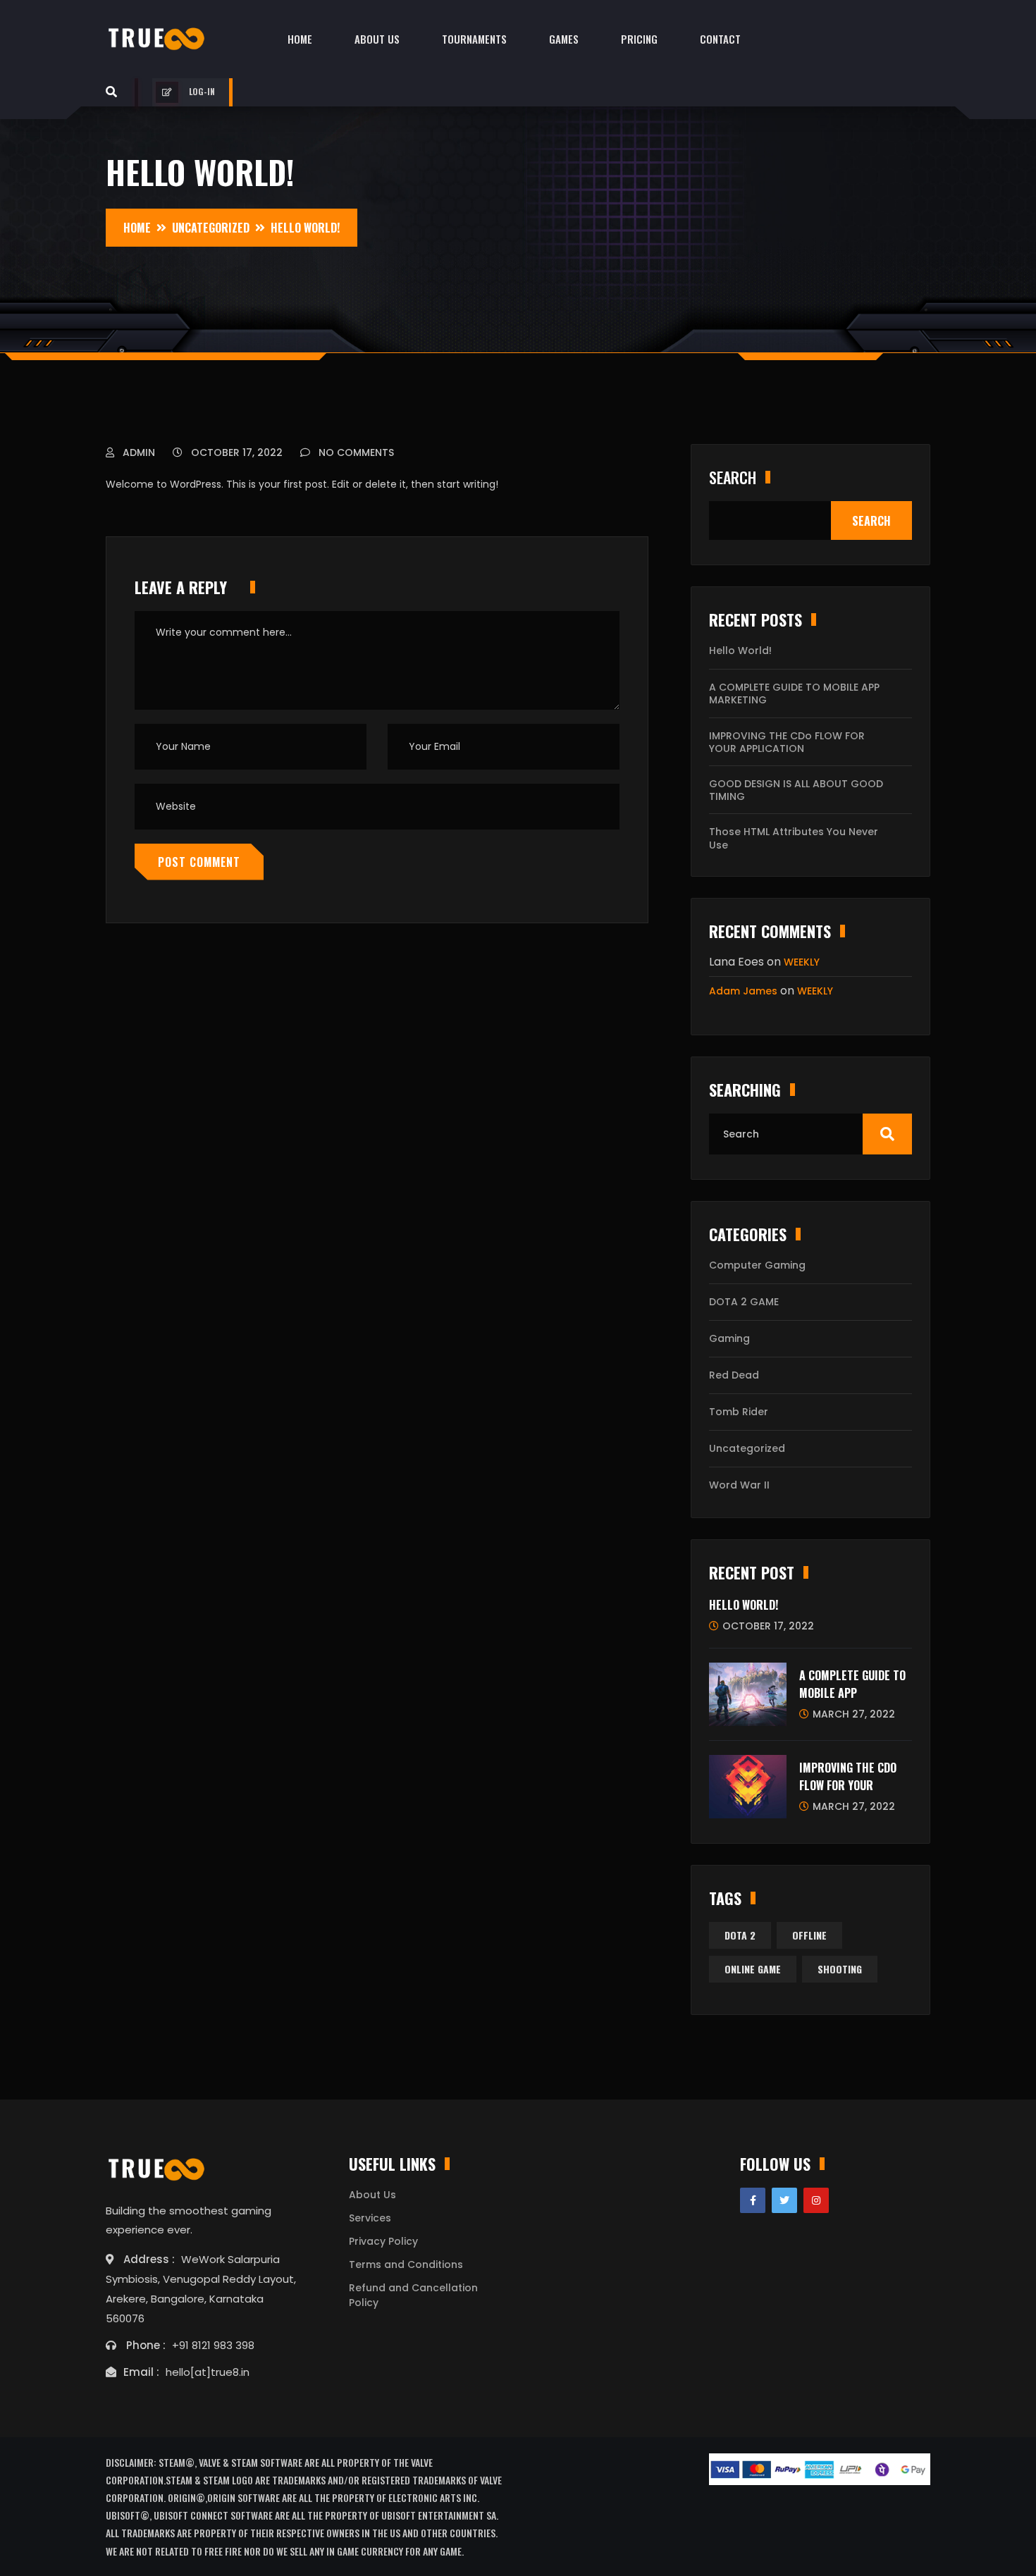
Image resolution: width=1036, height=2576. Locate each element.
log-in (202, 91)
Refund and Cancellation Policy (413, 2295)
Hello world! (740, 651)
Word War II (739, 1485)
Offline (809, 1935)
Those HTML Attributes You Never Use (794, 838)
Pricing (639, 39)
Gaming (729, 1338)
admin (137, 452)
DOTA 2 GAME (744, 1302)
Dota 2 (740, 1935)
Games (564, 39)
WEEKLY (802, 962)
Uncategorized (747, 1448)
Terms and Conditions (406, 2264)
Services (370, 2218)
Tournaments (474, 39)
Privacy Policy (383, 2241)
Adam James (743, 991)
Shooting (840, 1969)
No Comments (355, 452)
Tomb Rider (739, 1412)
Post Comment (199, 862)
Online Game (753, 1969)
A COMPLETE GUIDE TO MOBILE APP (852, 1684)
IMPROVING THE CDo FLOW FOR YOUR (848, 1777)
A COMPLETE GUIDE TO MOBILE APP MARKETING (794, 694)
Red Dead (734, 1375)
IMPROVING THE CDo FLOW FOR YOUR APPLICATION (787, 742)
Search (733, 477)
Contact (720, 39)
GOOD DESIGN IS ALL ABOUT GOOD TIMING (796, 790)
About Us (377, 39)
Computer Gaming (757, 1265)
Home (300, 39)
